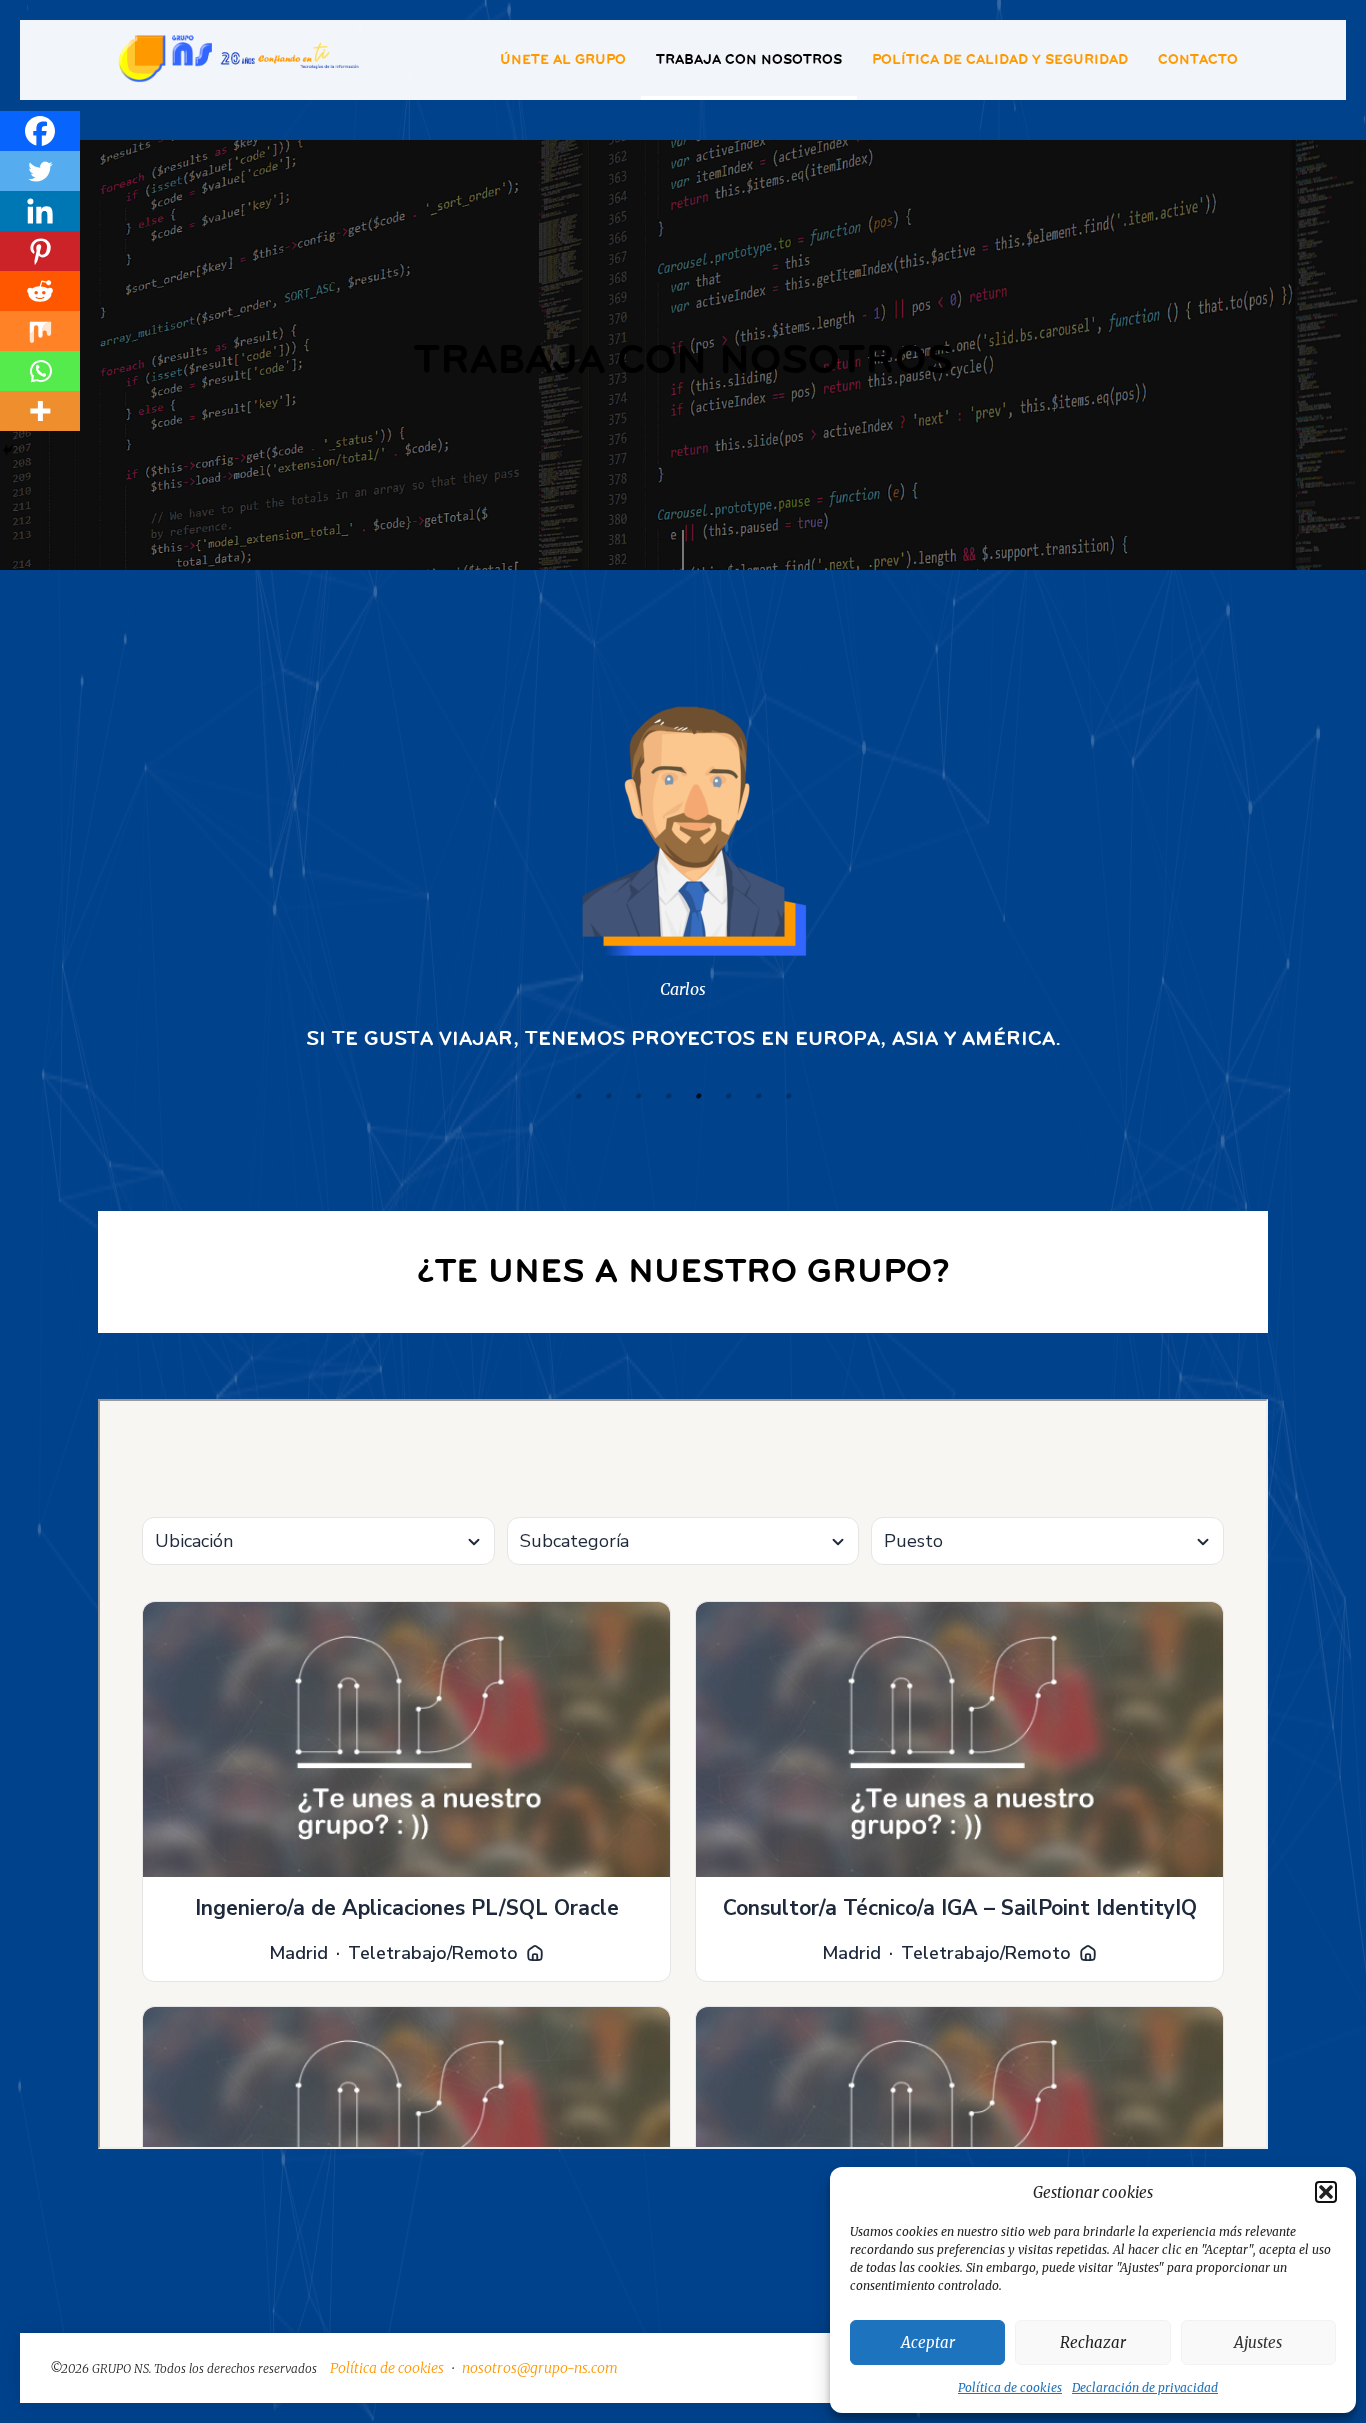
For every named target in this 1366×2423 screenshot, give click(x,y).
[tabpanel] (683, 865)
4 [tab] (668, 1096)
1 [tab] (578, 1096)
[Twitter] (40, 171)
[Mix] (40, 331)
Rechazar (1093, 2342)
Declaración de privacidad (1145, 2387)
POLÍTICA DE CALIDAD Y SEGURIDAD (1000, 59)
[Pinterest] (40, 251)
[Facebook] (40, 131)
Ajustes (1258, 2342)
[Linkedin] (40, 211)
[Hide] (8, 450)
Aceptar (928, 2342)
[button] (1326, 2192)
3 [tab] (638, 1096)
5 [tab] (698, 1096)
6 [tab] (728, 1096)
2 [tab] (608, 1096)
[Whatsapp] (40, 371)
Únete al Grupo (563, 59)
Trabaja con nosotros (749, 59)
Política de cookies (1010, 2387)
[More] (40, 411)
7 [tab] (758, 1096)
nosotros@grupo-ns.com (540, 2368)
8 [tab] (788, 1096)
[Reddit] (40, 291)
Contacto (1198, 59)
